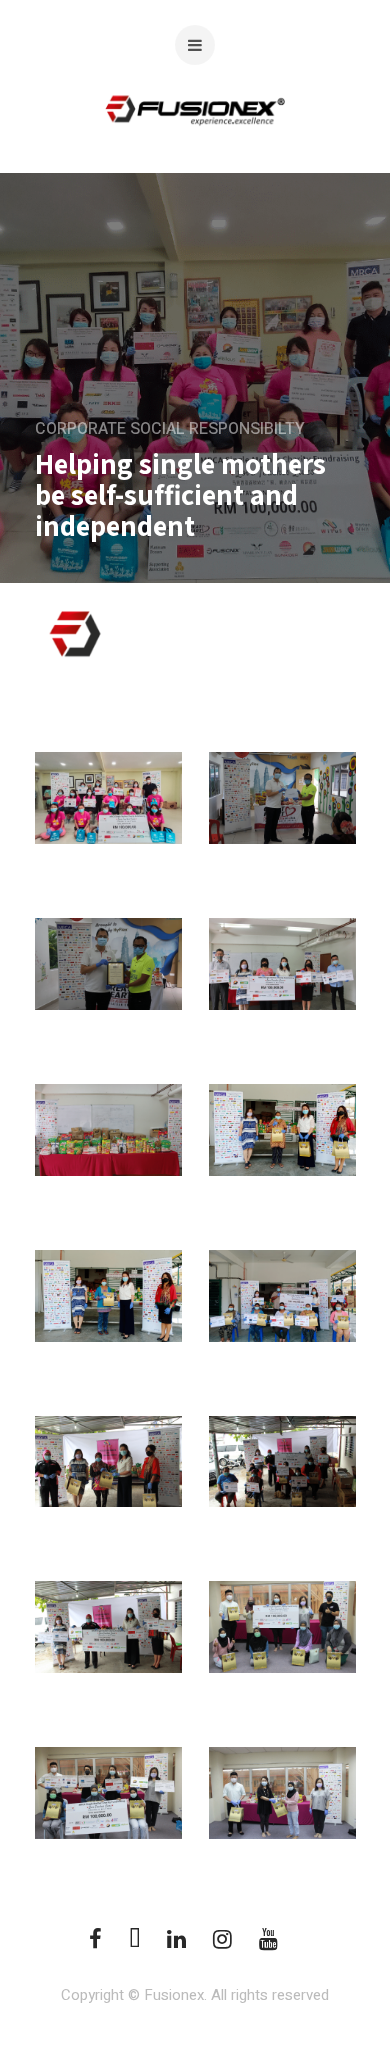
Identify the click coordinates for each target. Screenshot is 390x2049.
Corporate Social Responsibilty (170, 429)
